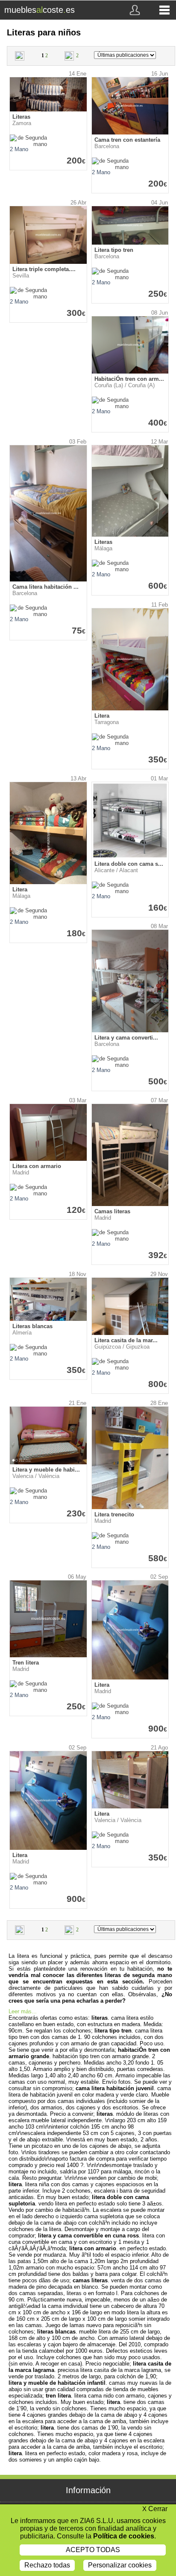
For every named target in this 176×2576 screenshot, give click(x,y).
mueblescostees (40, 10)
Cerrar (155, 2509)
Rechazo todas (47, 2565)
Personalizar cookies (120, 2565)
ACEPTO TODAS (93, 2550)
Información (88, 2490)
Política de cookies (124, 2536)
